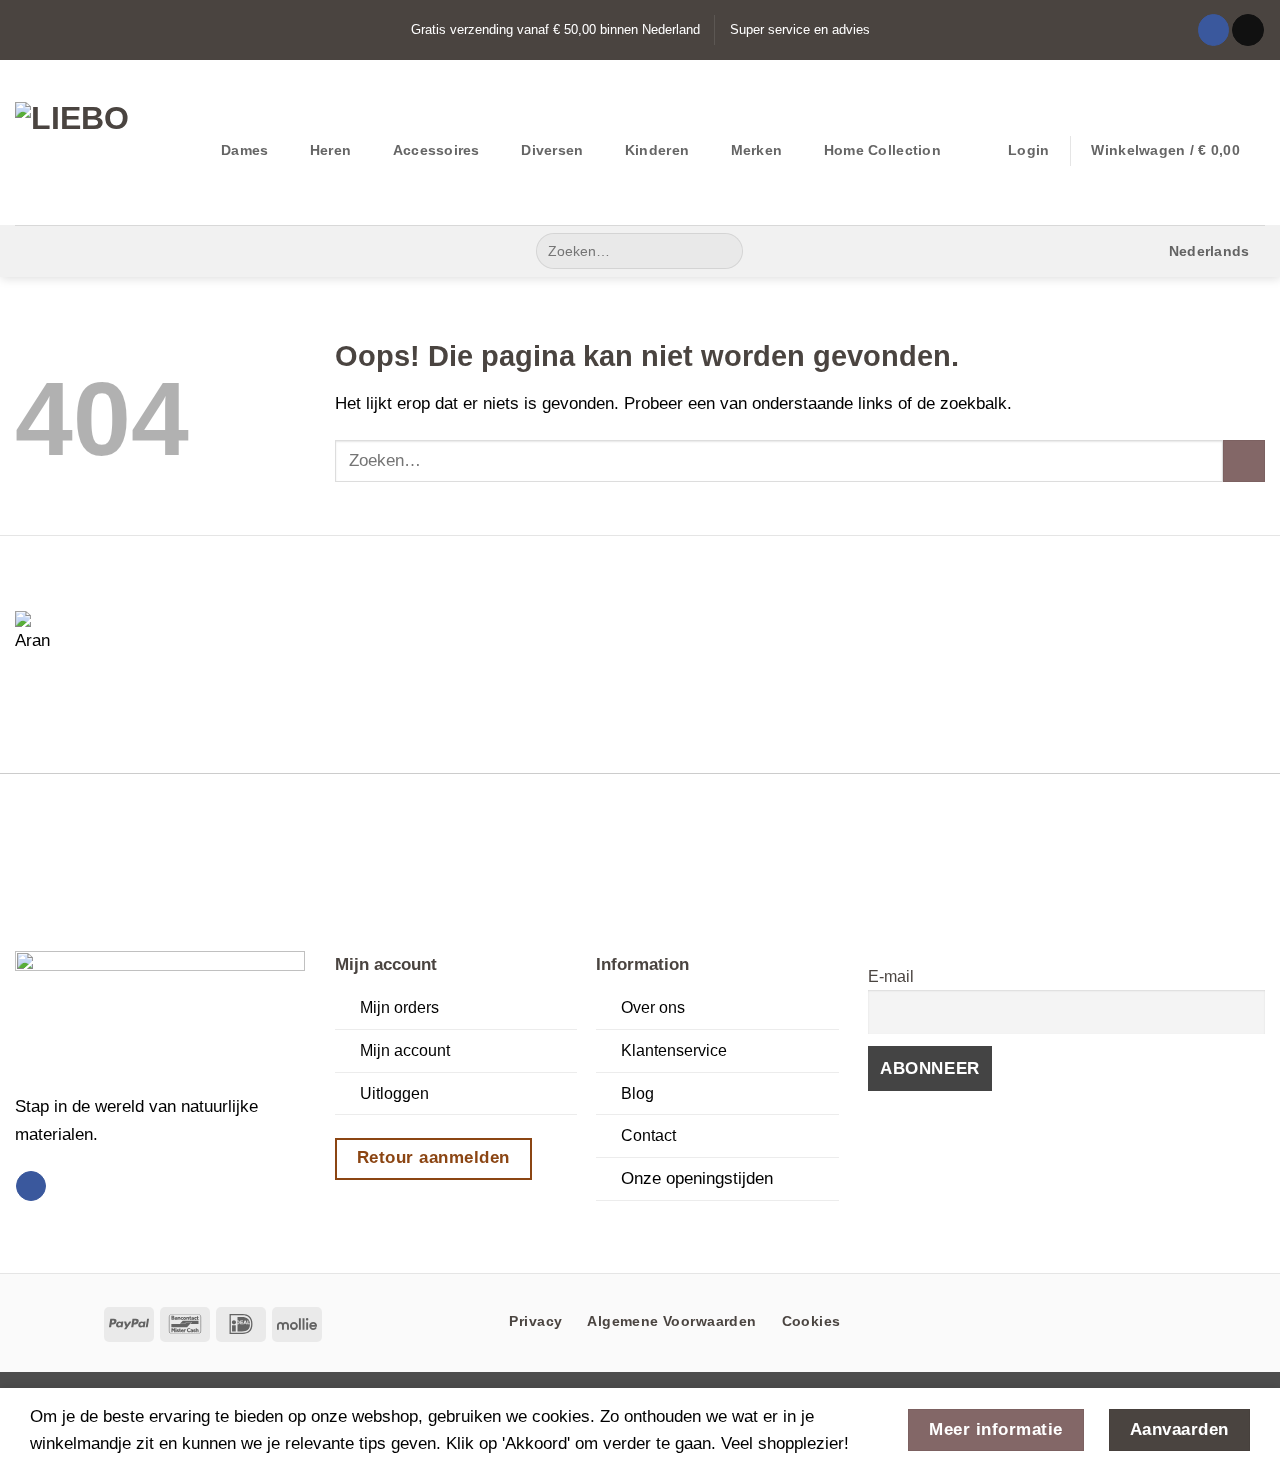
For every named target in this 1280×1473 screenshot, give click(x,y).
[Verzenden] (722, 251)
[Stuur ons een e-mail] (1247, 30)
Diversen (552, 150)
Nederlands (1209, 251)
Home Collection (882, 150)
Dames (244, 150)
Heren (330, 150)
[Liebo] (103, 142)
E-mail (891, 976)
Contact (648, 1135)
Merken (757, 150)
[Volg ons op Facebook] (1213, 30)
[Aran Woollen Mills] (40, 636)
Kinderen (657, 150)
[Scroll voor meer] (639, 1225)
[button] (1028, 150)
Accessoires (436, 150)
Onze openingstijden (697, 1178)
